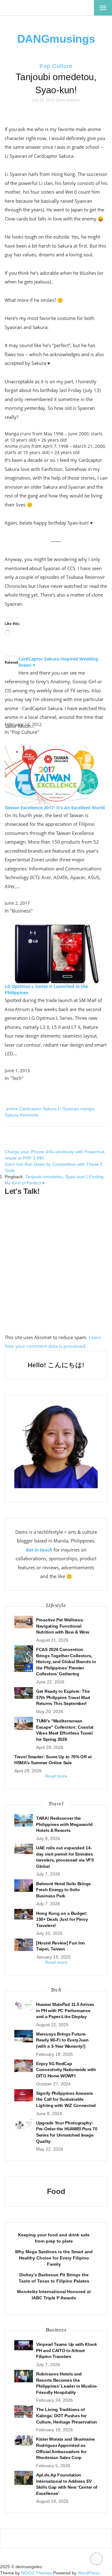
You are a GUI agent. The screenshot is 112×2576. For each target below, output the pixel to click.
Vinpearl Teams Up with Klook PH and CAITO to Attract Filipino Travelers (67, 2350)
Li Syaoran (68, 1109)
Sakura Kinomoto (22, 1115)
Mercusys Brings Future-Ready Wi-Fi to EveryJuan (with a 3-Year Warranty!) (62, 2040)
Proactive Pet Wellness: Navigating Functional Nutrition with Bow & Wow (63, 1626)
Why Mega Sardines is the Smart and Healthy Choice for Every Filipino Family (54, 2258)
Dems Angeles (68, 100)
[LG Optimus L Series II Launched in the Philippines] (56, 954)
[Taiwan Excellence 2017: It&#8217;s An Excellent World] (56, 775)
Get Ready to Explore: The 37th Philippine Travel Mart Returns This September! (63, 1697)
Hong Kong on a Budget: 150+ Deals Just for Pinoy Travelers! (62, 1919)
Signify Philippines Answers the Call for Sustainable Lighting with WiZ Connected (66, 2099)
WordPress (89, 2573)
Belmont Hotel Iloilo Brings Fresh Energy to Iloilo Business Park (63, 1890)
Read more (56, 1776)
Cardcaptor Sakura (38, 1109)
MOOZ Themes (37, 2573)
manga (87, 1109)
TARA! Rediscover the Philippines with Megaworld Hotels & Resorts (64, 1824)
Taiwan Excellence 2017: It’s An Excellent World (55, 808)
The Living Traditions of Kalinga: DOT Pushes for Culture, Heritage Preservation (67, 2416)
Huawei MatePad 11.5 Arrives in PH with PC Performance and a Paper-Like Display (65, 2010)
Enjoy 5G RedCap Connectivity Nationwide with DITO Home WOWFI (66, 2070)
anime (12, 1109)
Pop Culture (56, 66)
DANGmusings (56, 39)
